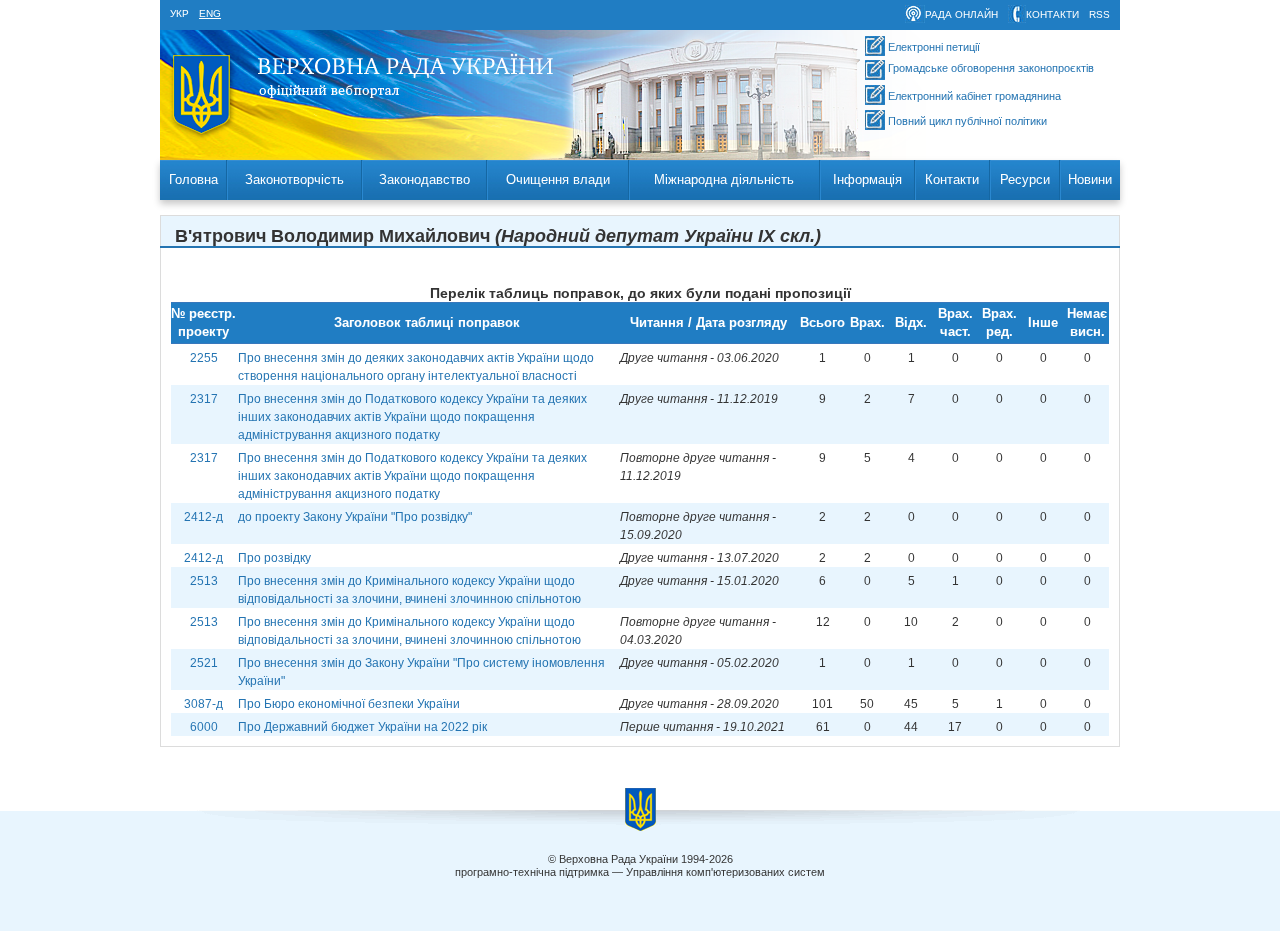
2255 (204, 358)
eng (210, 13)
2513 (204, 581)
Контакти (952, 179)
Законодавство (424, 179)
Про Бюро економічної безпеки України (349, 704)
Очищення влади (558, 179)
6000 (204, 727)
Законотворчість (294, 179)
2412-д (203, 517)
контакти (1052, 14)
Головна (193, 179)
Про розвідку (274, 558)
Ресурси (1025, 179)
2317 (204, 399)
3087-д (203, 704)
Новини (1090, 179)
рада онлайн (961, 14)
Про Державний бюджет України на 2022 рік (362, 727)
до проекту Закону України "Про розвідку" (355, 517)
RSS (1099, 14)
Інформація (867, 179)
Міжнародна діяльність (724, 179)
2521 (204, 663)
